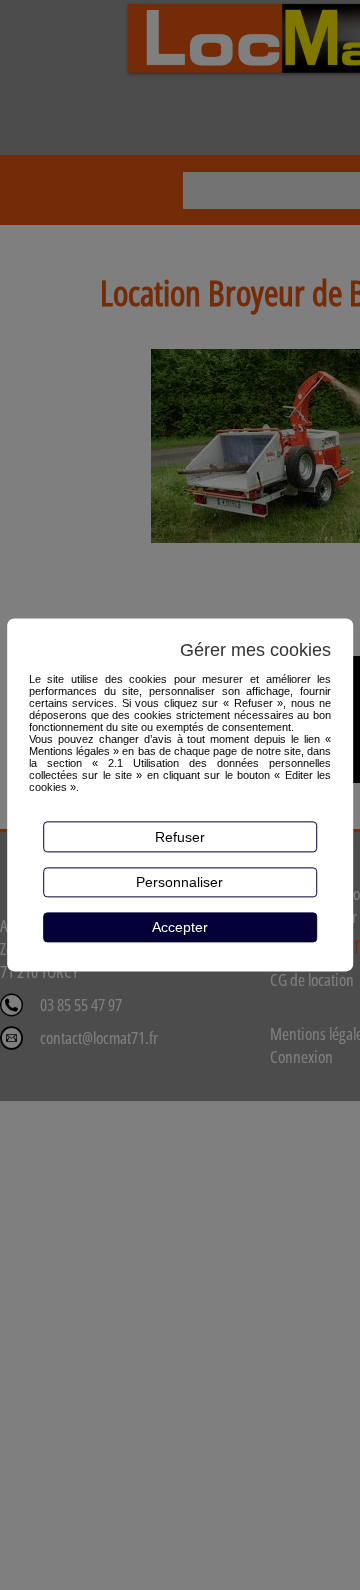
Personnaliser (179, 882)
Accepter (180, 927)
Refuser (180, 837)
